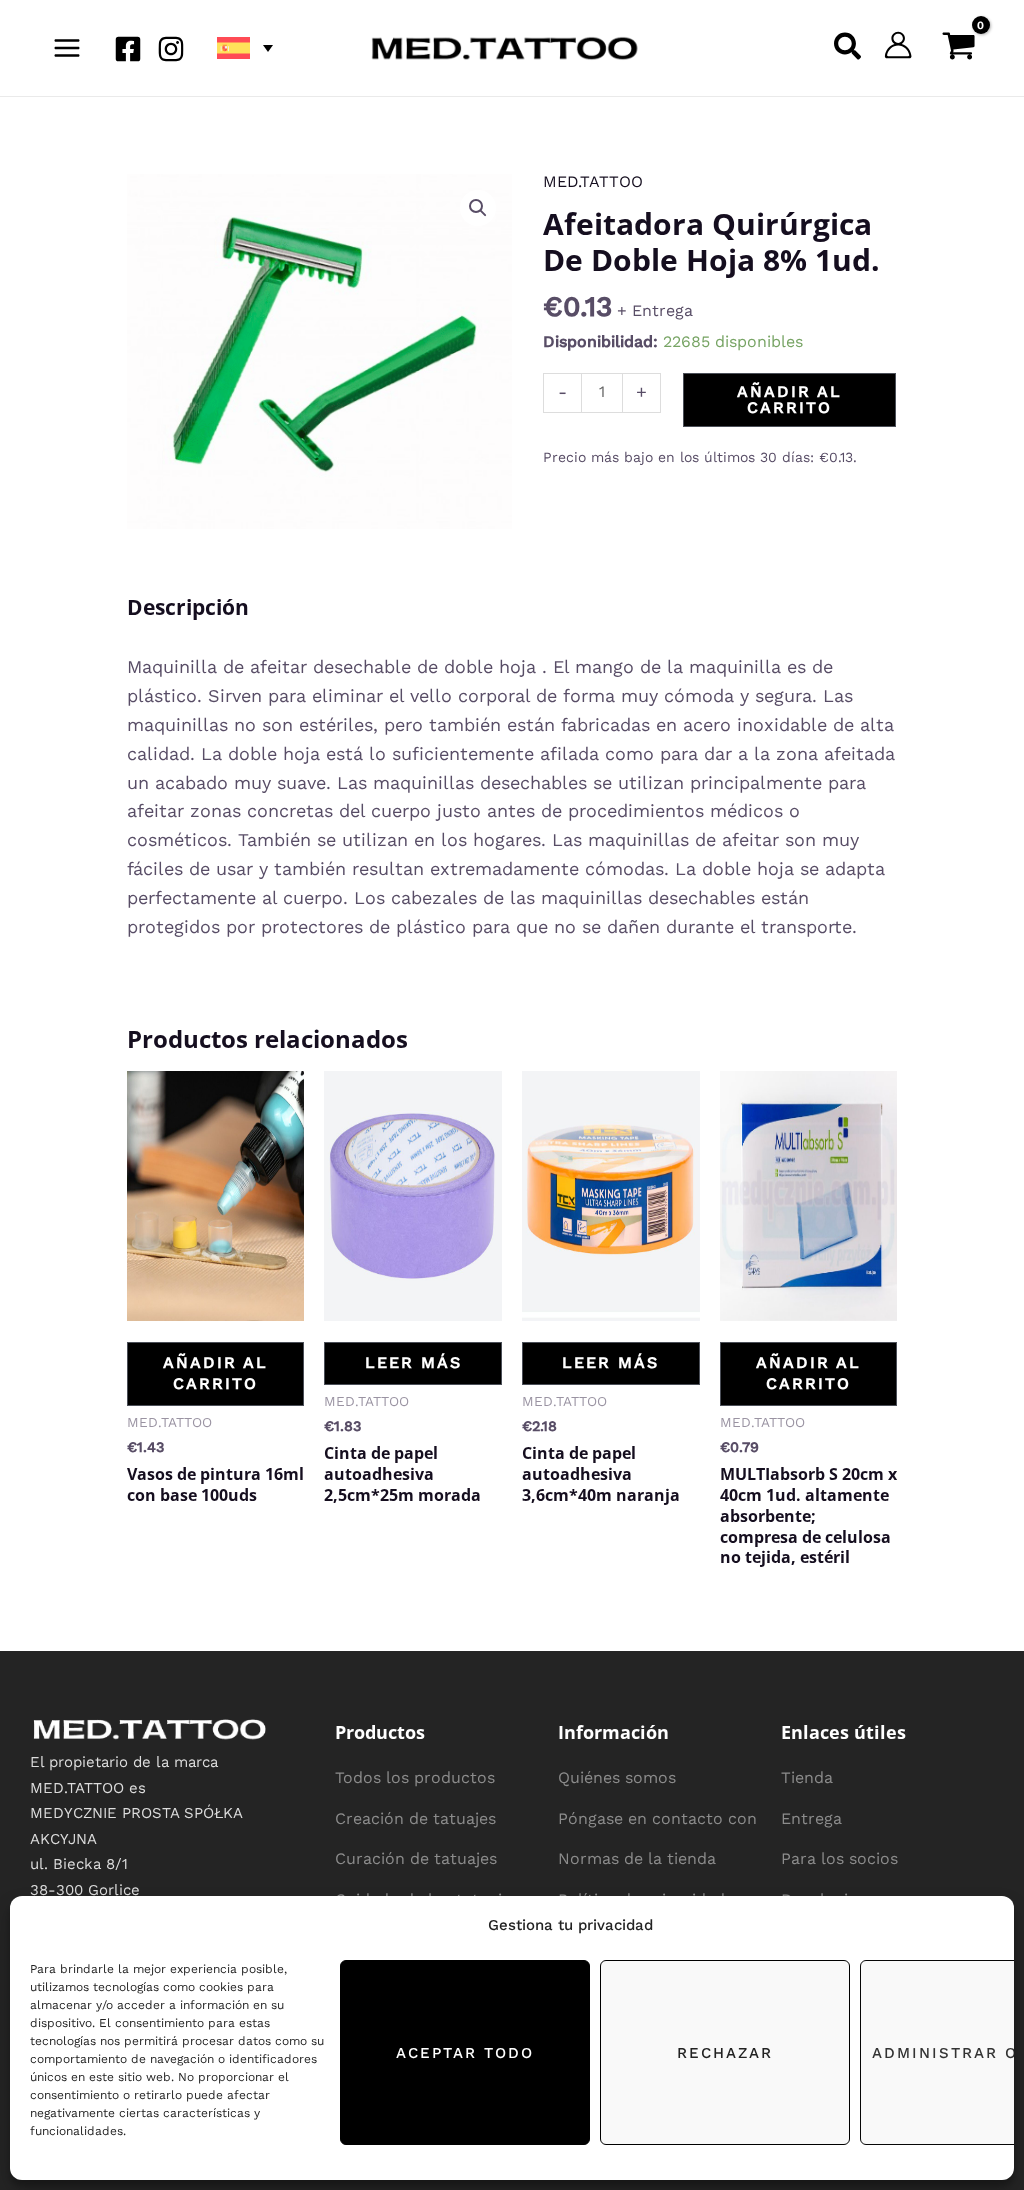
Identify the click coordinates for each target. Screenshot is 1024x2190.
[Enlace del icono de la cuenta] (898, 45)
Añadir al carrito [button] (215, 1373)
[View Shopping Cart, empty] (958, 48)
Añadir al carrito (789, 399)
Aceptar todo (465, 2053)
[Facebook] (128, 49)
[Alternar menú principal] (67, 48)
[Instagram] (171, 49)
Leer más (413, 1362)
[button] (244, 48)
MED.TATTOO (593, 181)
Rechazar (725, 2053)
